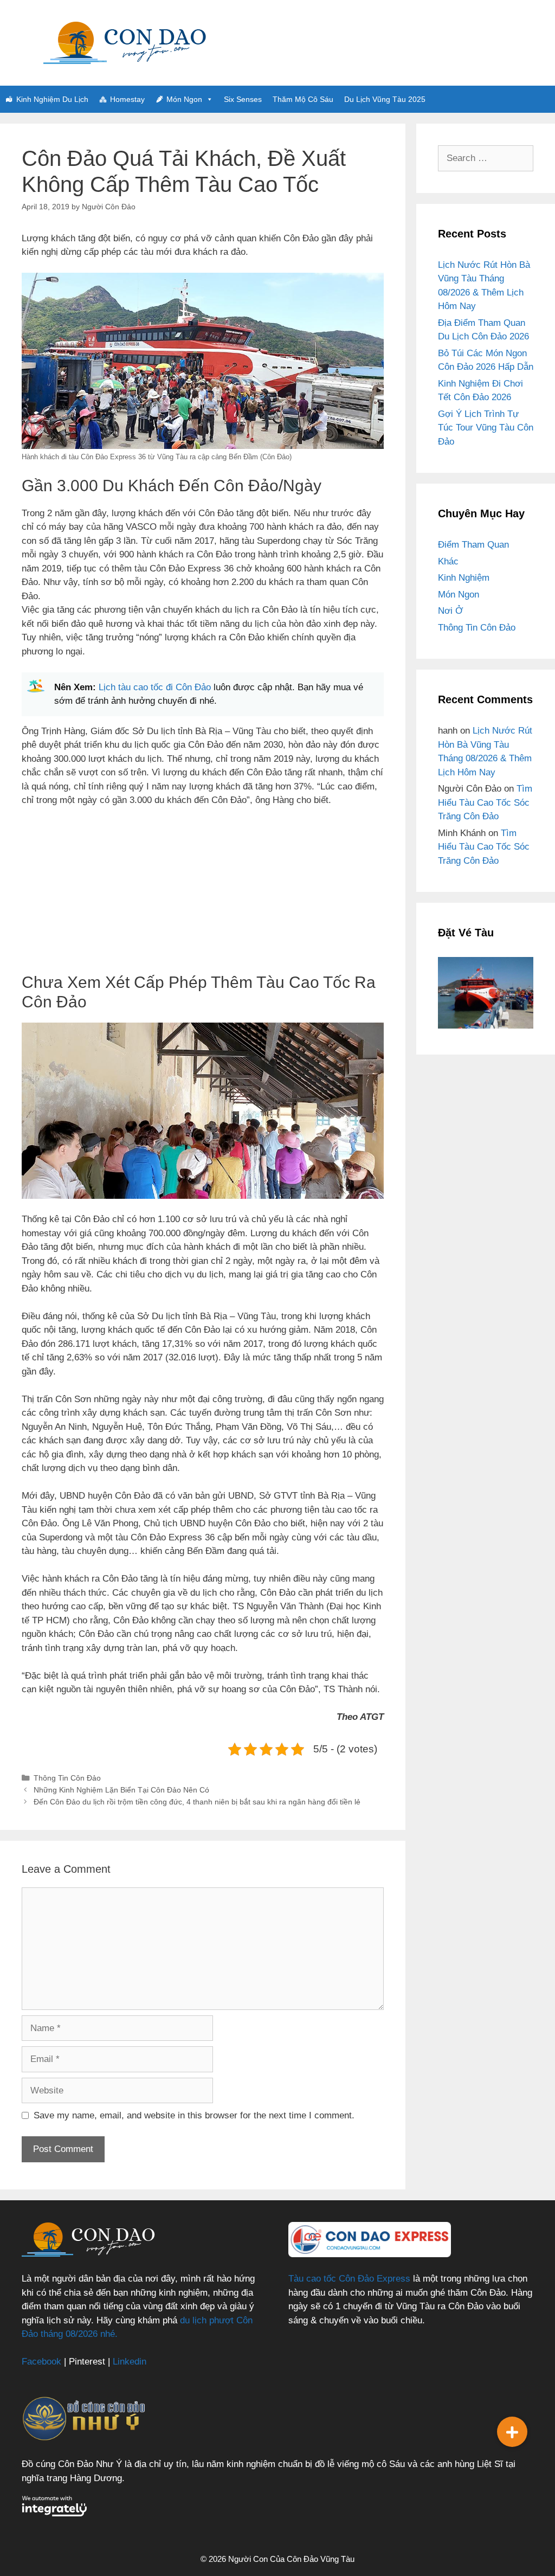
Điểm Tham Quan (473, 545)
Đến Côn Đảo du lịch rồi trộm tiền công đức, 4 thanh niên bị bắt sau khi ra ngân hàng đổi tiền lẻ (197, 1802)
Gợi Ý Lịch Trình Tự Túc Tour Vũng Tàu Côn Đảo (486, 428)
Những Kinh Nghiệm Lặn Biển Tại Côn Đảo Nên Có (121, 1790)
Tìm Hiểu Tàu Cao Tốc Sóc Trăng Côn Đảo (485, 802)
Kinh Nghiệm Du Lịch (52, 99)
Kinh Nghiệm (464, 578)
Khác (448, 561)
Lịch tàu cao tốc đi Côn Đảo (155, 687)
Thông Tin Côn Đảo (67, 1778)
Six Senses (243, 99)
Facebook (41, 2362)
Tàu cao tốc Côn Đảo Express (349, 2279)
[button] (512, 2432)
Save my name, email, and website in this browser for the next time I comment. (194, 2115)
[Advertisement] (203, 897)
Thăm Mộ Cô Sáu (303, 99)
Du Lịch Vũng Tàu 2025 (385, 99)
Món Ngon (184, 99)
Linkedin (130, 2362)
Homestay (127, 99)
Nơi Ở (451, 611)
